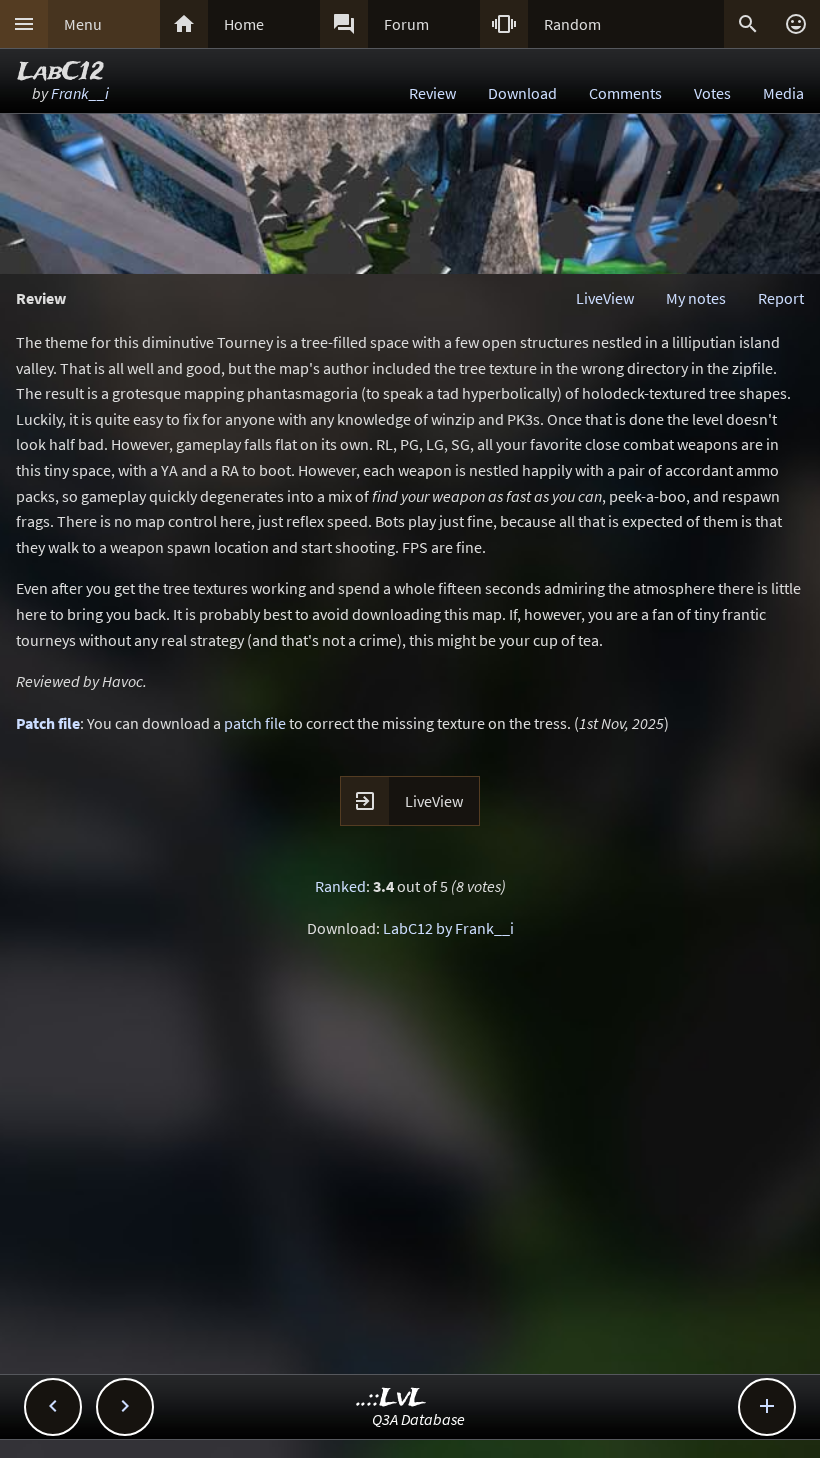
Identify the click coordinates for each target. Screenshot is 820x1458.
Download (522, 93)
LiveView (605, 298)
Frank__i (80, 93)
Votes (712, 93)
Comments (625, 93)
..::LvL (391, 1398)
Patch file (48, 723)
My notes (696, 298)
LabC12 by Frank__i (448, 928)
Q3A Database (418, 1419)
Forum (406, 24)
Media (783, 93)
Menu (83, 24)
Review (432, 93)
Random (572, 24)
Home (244, 24)
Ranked (340, 886)
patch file (255, 723)
